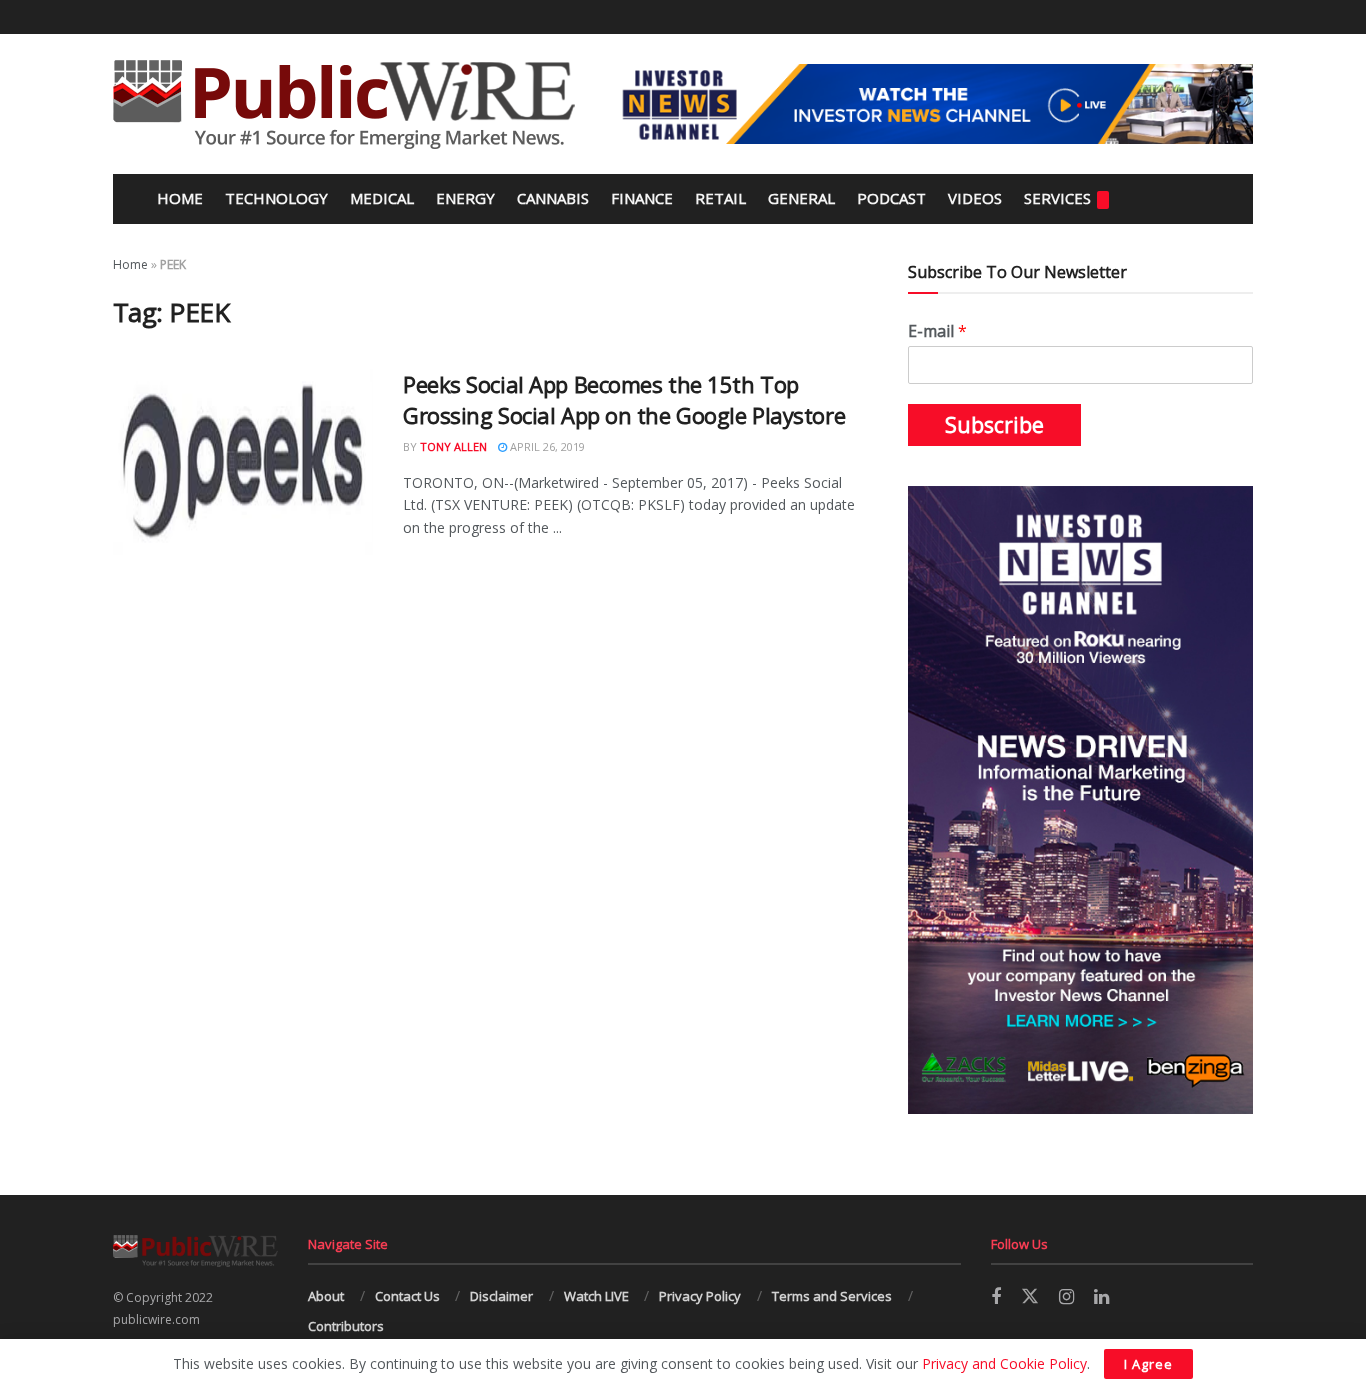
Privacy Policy (700, 1296)
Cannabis (553, 198)
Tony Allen (453, 446)
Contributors (346, 1326)
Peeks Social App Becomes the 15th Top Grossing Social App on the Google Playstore (624, 399)
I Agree (1148, 1364)
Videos (975, 198)
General (801, 198)
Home (178, 198)
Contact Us (407, 1296)
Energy (465, 198)
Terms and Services (832, 1296)
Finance (642, 198)
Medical (382, 198)
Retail (720, 198)
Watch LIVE (596, 1296)
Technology (276, 198)
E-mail (937, 331)
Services (1057, 198)
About (326, 1296)
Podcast (891, 198)
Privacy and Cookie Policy (1004, 1363)
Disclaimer (501, 1296)
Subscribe (994, 425)
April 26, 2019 (546, 446)
